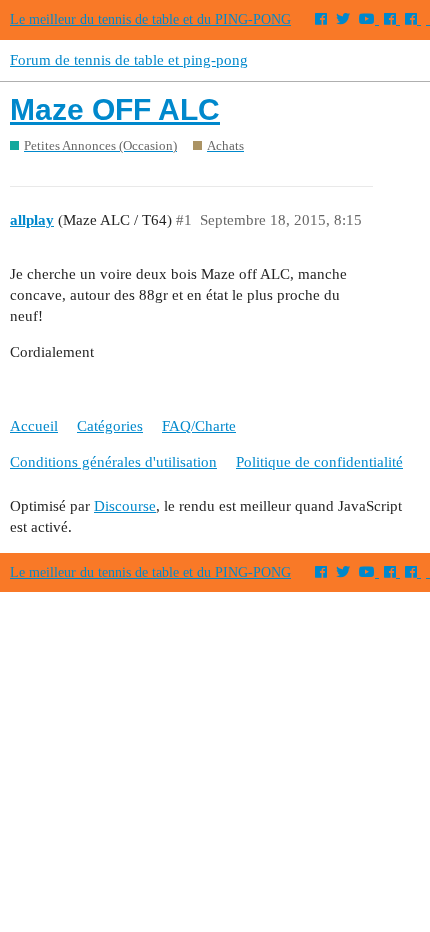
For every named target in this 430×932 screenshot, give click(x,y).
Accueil (34, 426)
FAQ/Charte (199, 426)
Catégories (110, 426)
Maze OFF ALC (115, 109)
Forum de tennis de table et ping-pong (129, 60)
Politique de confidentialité (319, 462)
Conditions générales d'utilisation (113, 462)
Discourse (125, 506)
